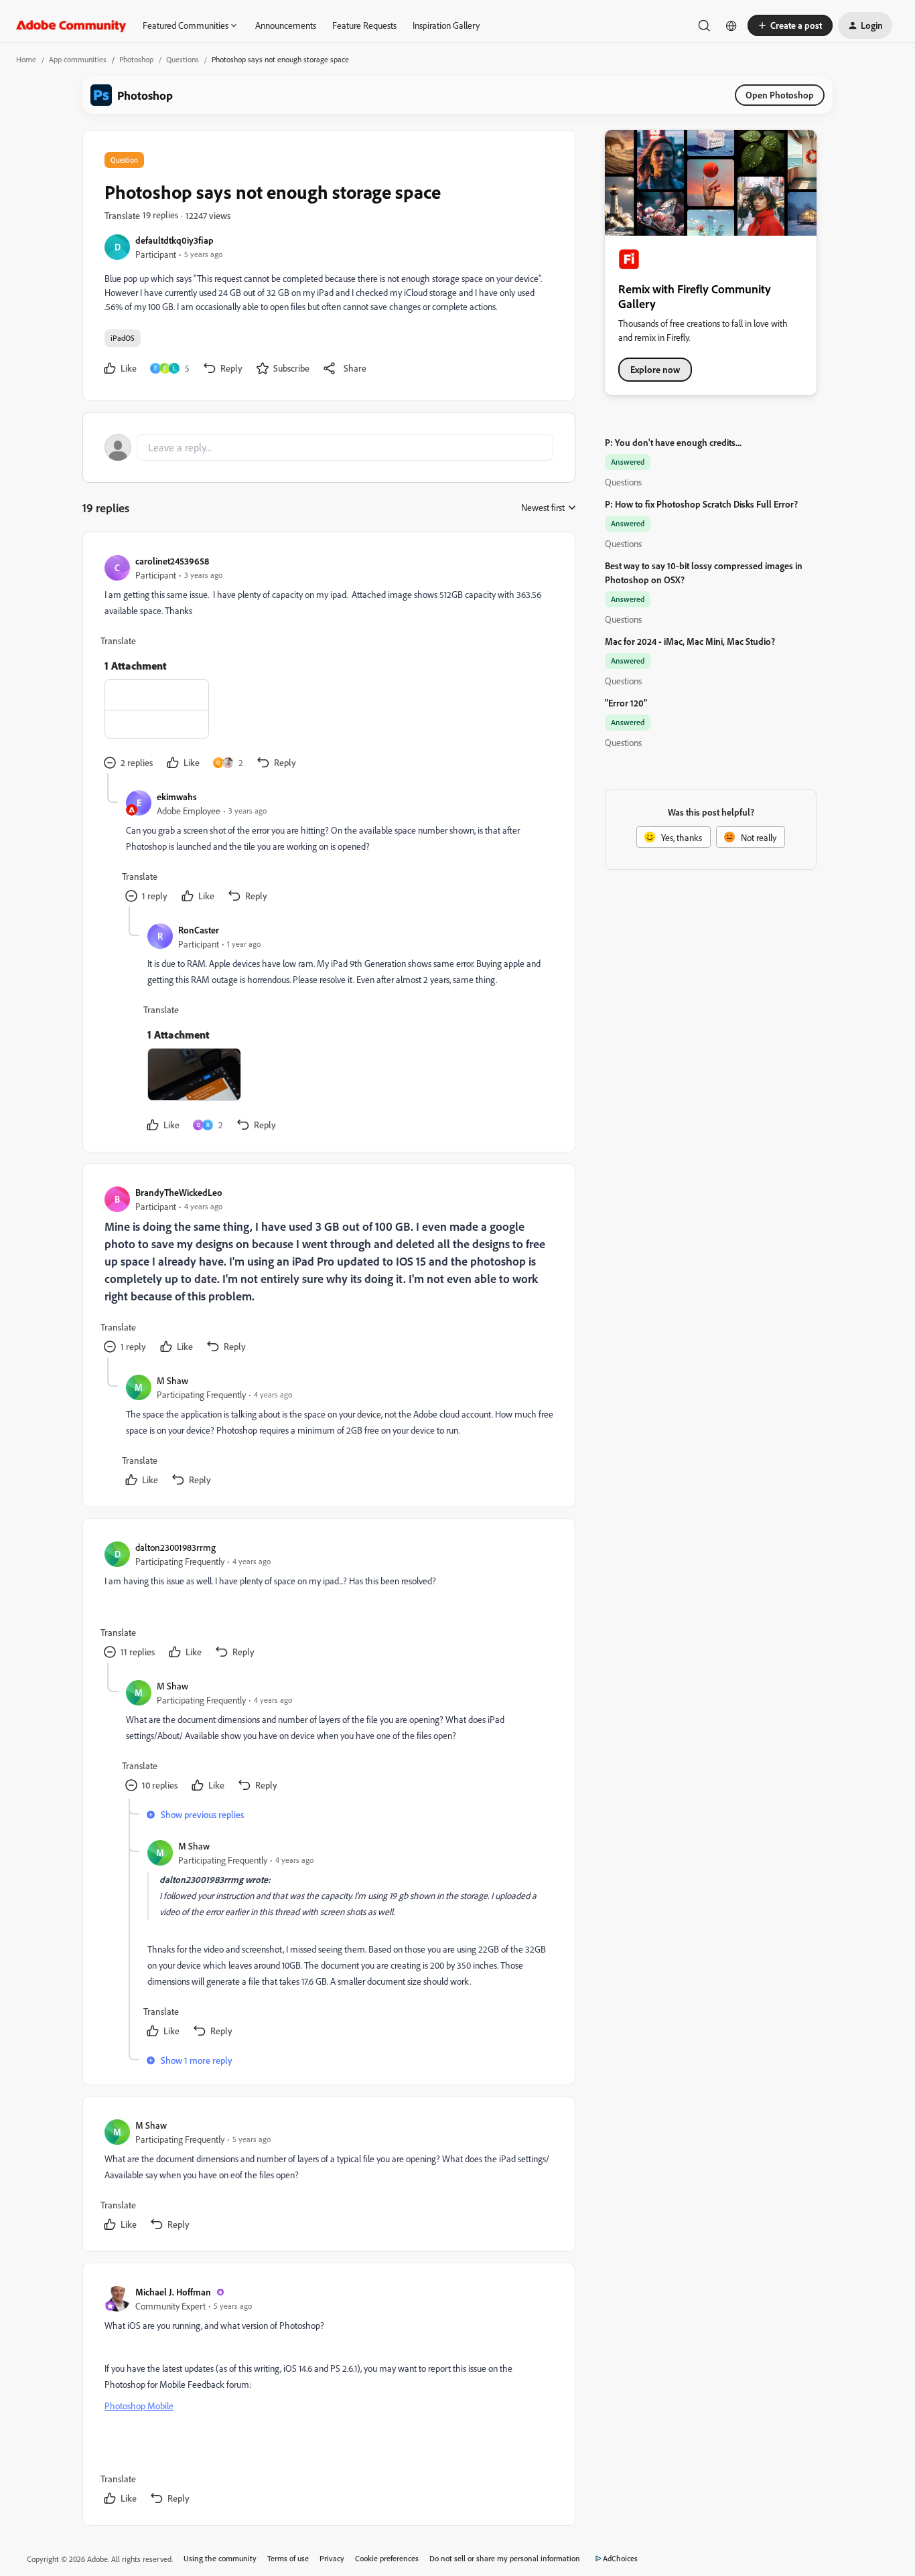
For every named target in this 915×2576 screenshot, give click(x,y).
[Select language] (731, 25)
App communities (78, 59)
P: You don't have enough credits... (673, 442)
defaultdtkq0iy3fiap (174, 240)
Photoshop (136, 59)
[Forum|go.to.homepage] (71, 25)
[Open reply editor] (329, 447)
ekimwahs (177, 797)
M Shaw (172, 1380)
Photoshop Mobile (139, 2406)
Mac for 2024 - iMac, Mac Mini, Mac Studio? (690, 641)
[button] (790, 25)
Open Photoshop (780, 95)
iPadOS (123, 338)
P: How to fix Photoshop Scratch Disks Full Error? (701, 504)
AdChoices (620, 2558)
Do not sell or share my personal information (505, 2558)
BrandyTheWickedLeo (179, 1192)
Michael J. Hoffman (173, 2292)
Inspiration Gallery (446, 25)
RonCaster (199, 930)
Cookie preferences (387, 2558)
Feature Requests (364, 25)
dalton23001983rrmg (175, 1547)
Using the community (220, 2558)
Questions (183, 59)
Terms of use (288, 2558)
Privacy (332, 2558)
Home (26, 59)
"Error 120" (626, 703)
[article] (328, 664)
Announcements (286, 25)
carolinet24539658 (172, 561)
